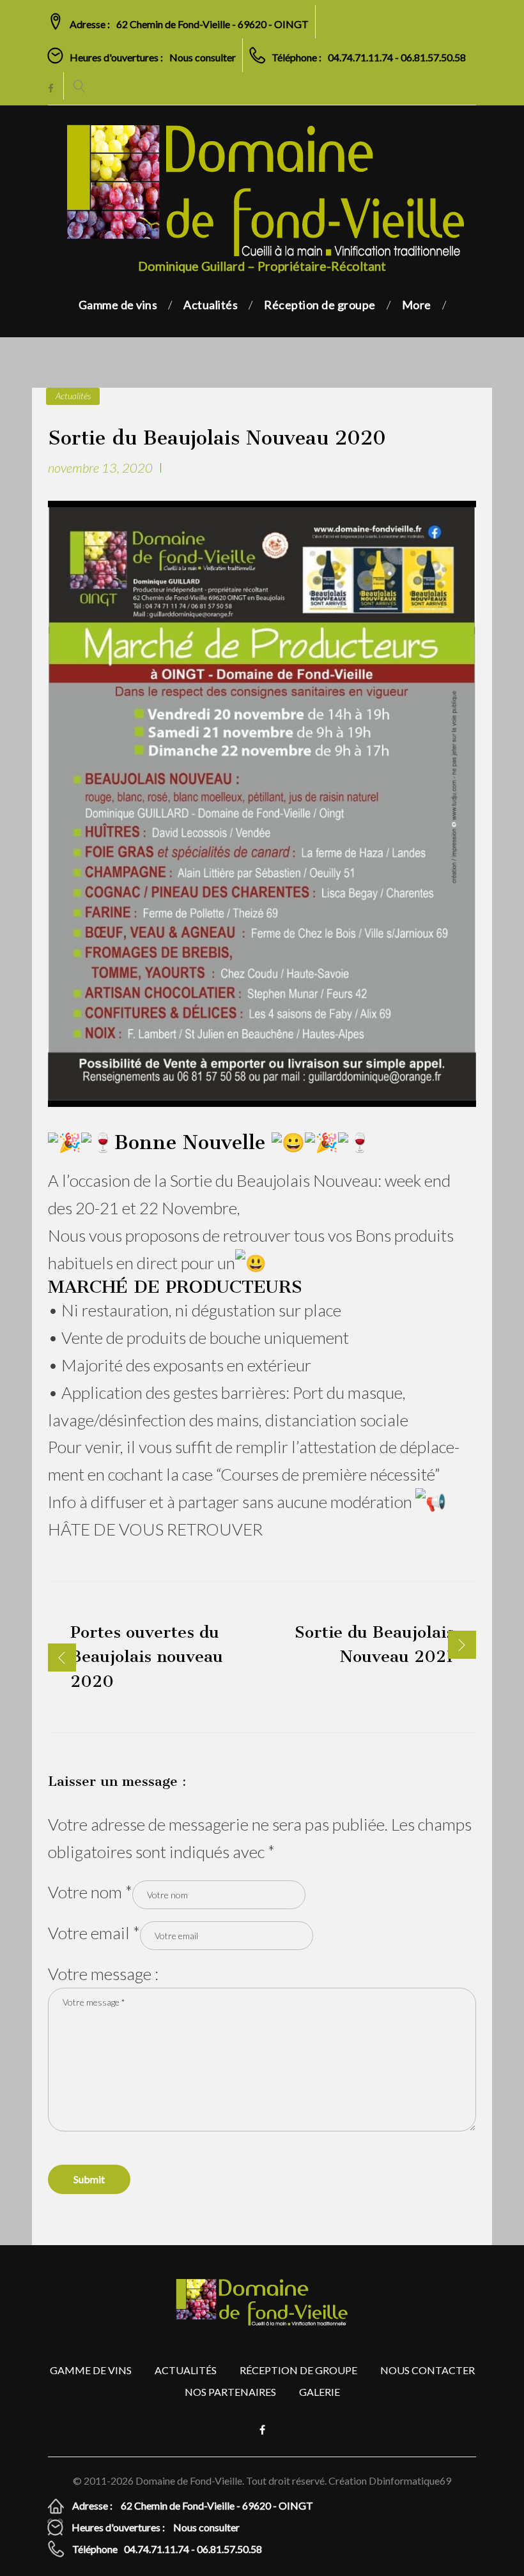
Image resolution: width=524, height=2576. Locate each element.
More (417, 305)
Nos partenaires (230, 2392)
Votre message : (103, 1974)
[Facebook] (51, 89)
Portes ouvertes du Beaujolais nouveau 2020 (147, 1657)
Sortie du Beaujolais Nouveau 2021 (374, 1644)
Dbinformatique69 (410, 2481)
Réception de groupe (320, 305)
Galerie (320, 2392)
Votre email (89, 1933)
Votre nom (87, 1892)
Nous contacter (428, 2370)
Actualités (211, 305)
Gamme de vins (118, 305)
